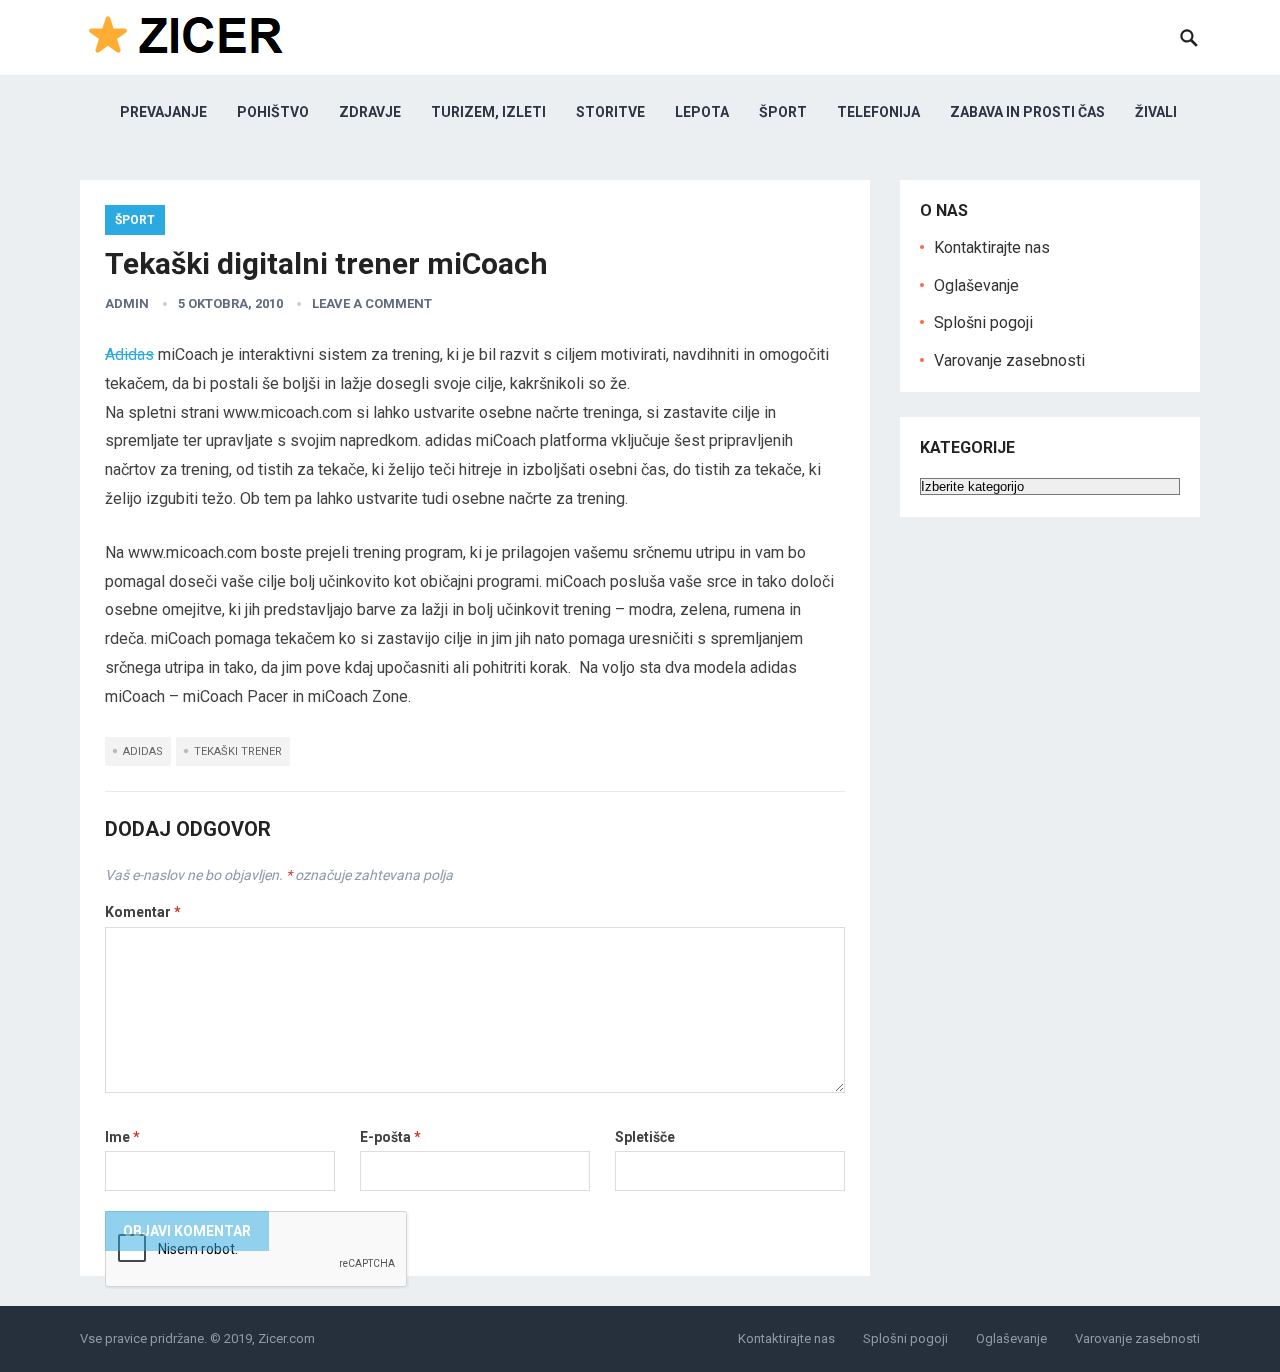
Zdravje (370, 112)
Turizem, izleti (488, 112)
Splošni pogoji (983, 322)
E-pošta (390, 1137)
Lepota (702, 112)
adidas (143, 751)
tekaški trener (238, 751)
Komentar (143, 912)
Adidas (129, 354)
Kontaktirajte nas (992, 247)
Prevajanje (163, 112)
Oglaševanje (976, 285)
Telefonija (878, 112)
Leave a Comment (372, 303)
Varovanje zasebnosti (1009, 360)
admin (127, 303)
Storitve (610, 112)
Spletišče (645, 1137)
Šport (783, 112)
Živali (1156, 112)
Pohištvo (273, 112)
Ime (122, 1137)
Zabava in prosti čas (1027, 112)
